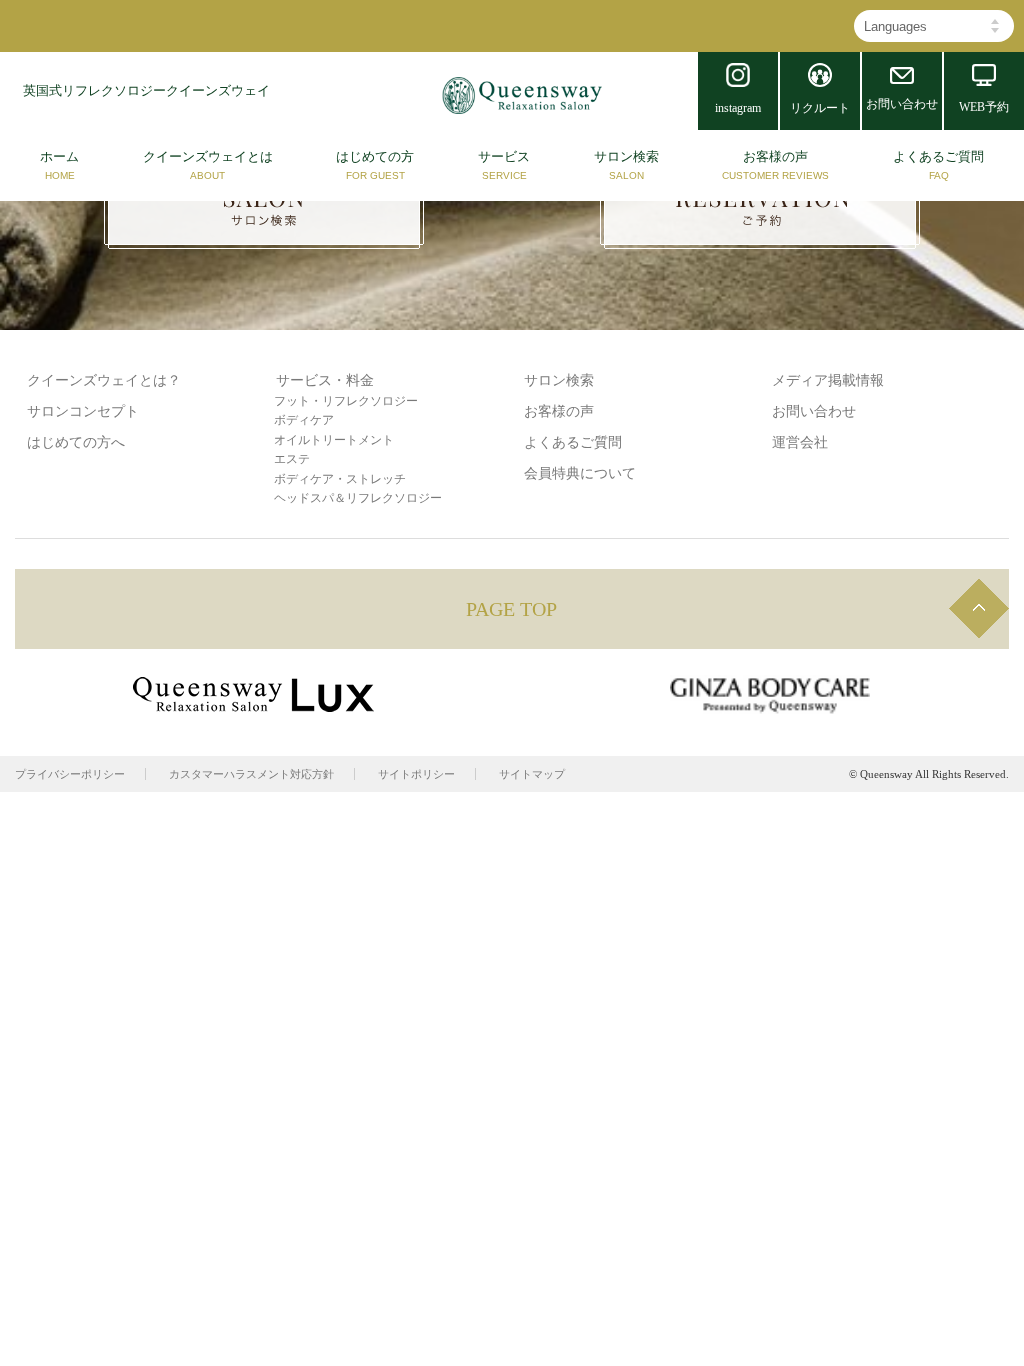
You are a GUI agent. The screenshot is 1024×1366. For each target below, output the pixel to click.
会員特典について (580, 473)
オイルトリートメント (334, 440)
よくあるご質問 (573, 442)
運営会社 (800, 442)
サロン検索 (559, 380)
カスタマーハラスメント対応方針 (251, 774)
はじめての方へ (76, 442)
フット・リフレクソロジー (346, 401)
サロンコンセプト (83, 411)
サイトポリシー (416, 774)
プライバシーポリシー (70, 774)
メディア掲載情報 (828, 380)
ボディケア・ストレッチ (340, 479)
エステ (292, 459)
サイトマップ (532, 774)
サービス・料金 (325, 380)
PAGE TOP (511, 609)
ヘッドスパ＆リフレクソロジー (358, 498)
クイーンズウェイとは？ (104, 380)
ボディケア (304, 420)
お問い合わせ (814, 411)
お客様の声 (559, 411)
